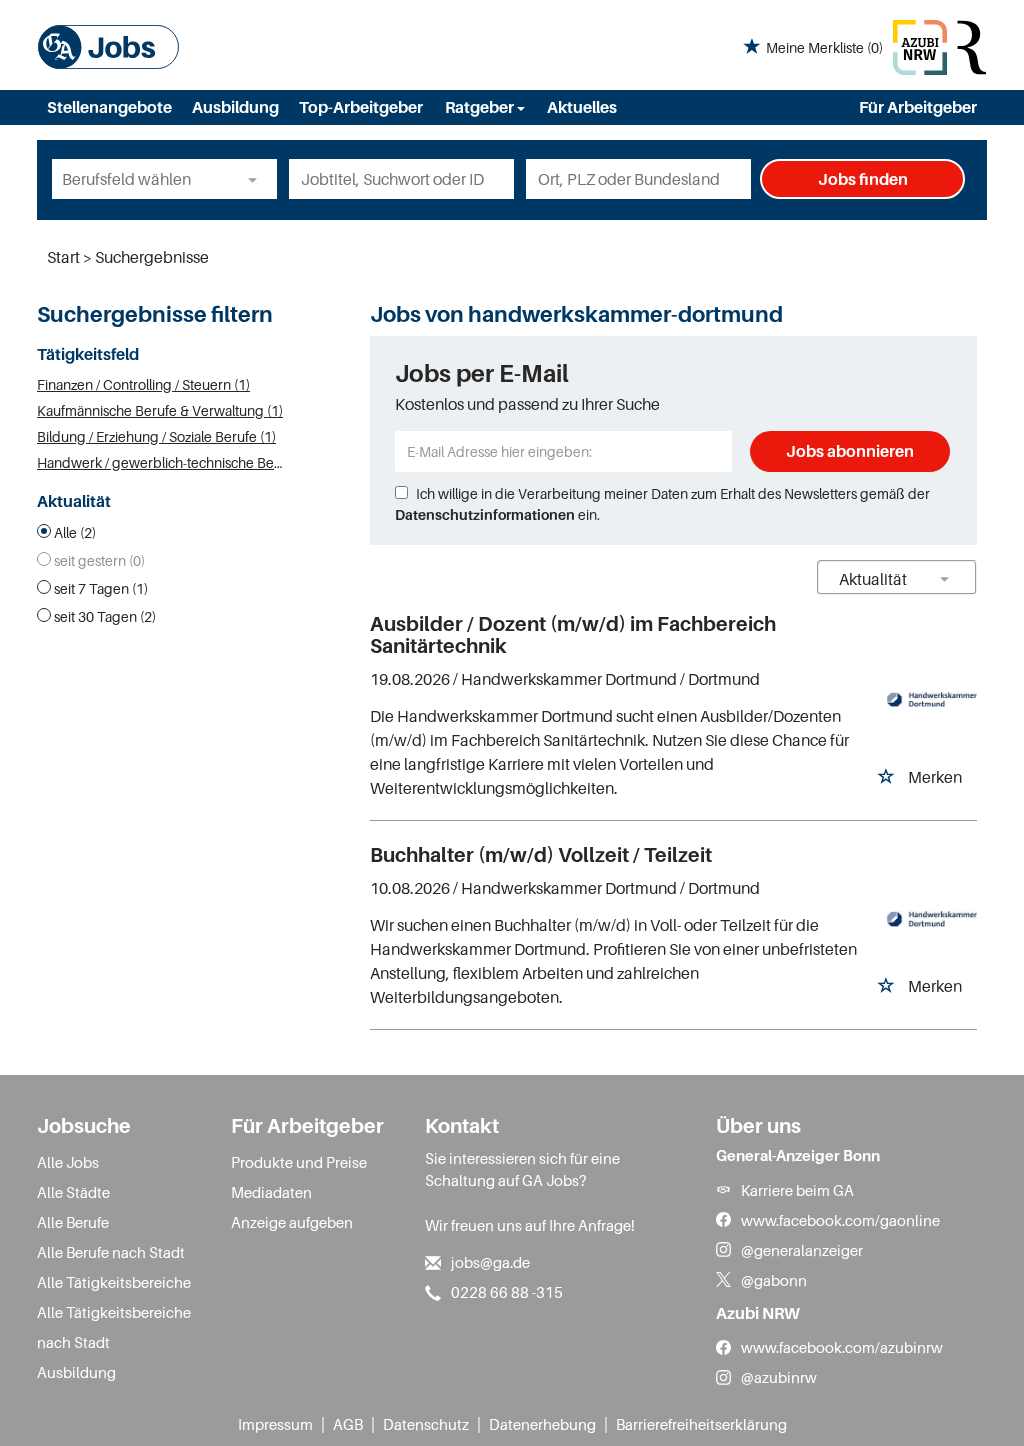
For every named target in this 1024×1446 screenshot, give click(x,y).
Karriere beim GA (797, 1190)
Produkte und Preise (299, 1162)
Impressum (275, 1424)
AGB (348, 1424)
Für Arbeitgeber (918, 107)
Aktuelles (582, 107)
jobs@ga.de (490, 1262)
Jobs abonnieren (850, 451)
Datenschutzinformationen (485, 514)
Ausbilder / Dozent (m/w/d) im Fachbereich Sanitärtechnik (573, 635)
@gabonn (774, 1280)
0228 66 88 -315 (507, 1292)
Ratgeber (481, 107)
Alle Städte (73, 1192)
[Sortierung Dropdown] (945, 578)
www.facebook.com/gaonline (840, 1220)
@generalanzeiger (802, 1250)
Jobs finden (863, 179)
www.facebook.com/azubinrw (842, 1347)
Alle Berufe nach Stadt (111, 1252)
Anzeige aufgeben (292, 1222)
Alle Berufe (73, 1222)
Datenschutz (426, 1424)
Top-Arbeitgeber (361, 107)
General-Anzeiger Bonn (798, 1155)
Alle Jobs (68, 1162)
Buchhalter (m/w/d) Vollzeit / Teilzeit (541, 855)
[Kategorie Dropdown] (257, 179)
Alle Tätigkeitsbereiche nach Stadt (114, 1327)
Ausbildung (235, 107)
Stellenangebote (109, 107)
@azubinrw (779, 1377)
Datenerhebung (542, 1424)
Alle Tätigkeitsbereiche (114, 1282)
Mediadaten (271, 1192)
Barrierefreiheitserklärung (701, 1424)
